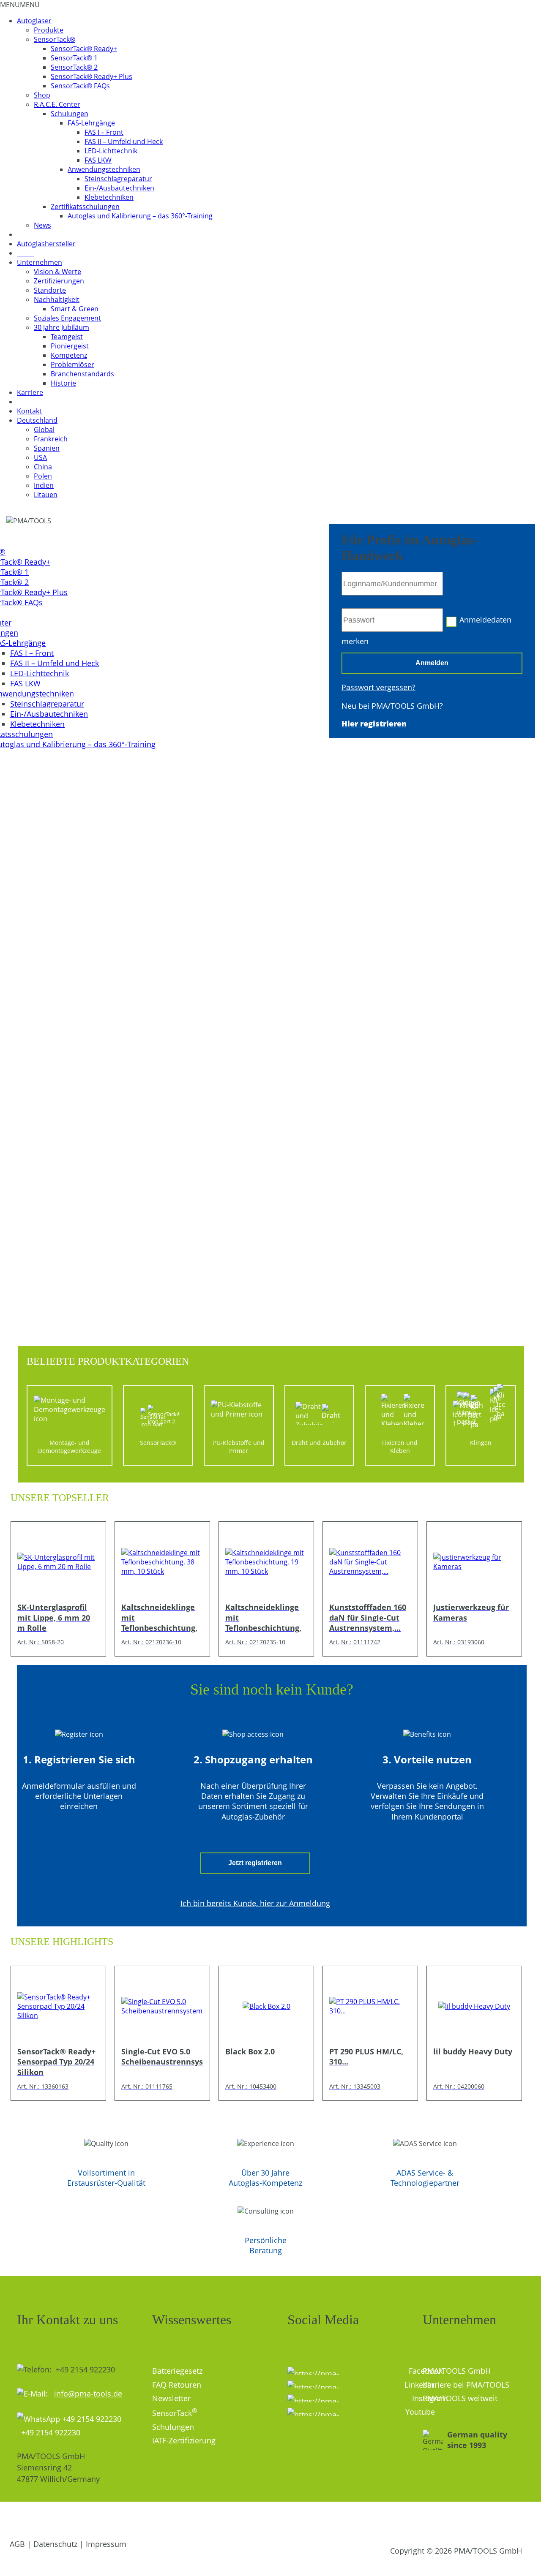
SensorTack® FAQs (80, 86)
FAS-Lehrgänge (91, 123)
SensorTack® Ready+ (84, 49)
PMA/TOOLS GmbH (457, 2371)
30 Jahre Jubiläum (61, 327)
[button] (20, 5)
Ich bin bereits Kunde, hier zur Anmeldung (255, 1903)
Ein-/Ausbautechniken (119, 188)
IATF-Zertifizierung (184, 2440)
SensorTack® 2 (74, 67)
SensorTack (175, 2413)
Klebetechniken (109, 197)
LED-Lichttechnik (111, 151)
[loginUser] (392, 584)
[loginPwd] (392, 620)
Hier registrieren (374, 724)
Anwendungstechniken (104, 169)
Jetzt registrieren (255, 1863)
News (42, 225)
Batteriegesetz (177, 2371)
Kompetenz (69, 355)
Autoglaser (34, 21)
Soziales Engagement (67, 318)
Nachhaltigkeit (57, 299)
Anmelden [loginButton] (432, 663)
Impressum (106, 2544)
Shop (42, 95)
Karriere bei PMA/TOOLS (466, 2385)
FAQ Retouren (177, 2385)
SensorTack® (55, 39)
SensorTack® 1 (74, 58)
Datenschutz (55, 2544)
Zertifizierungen (59, 281)
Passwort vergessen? (378, 687)
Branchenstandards (82, 374)
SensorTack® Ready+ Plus (92, 76)
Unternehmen (40, 262)
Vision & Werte (57, 272)
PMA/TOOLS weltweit (460, 2398)
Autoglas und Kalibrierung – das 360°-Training (140, 216)
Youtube (408, 2412)
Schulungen (70, 114)
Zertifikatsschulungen (85, 207)
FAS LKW (98, 160)
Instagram (349, 2398)
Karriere (30, 392)
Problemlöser (72, 365)
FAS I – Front (104, 132)
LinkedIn (407, 2385)
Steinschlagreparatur (118, 179)
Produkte (49, 30)
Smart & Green (75, 309)
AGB (17, 2544)
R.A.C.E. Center (57, 104)
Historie (63, 383)
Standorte (50, 290)
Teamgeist (67, 337)
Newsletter (171, 2398)
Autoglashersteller (46, 244)
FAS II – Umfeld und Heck (124, 141)
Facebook (409, 2371)
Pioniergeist (70, 346)
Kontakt (29, 411)
